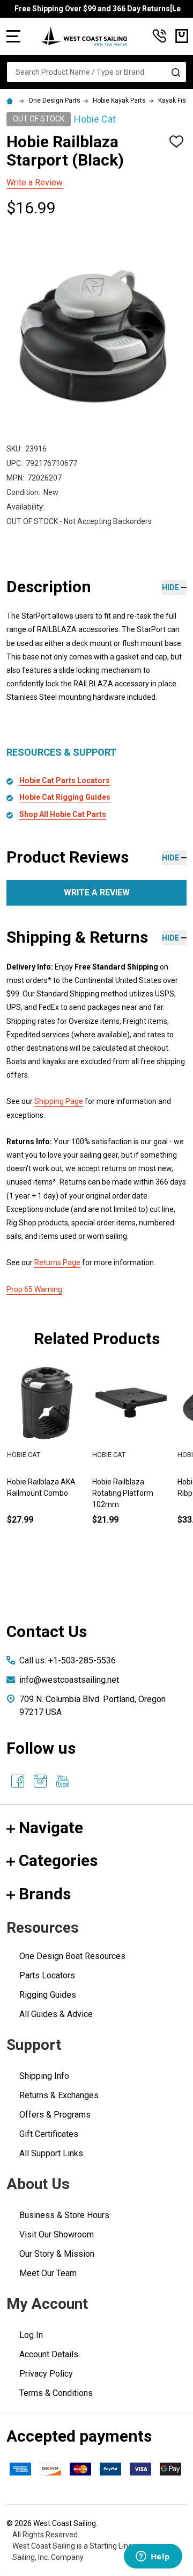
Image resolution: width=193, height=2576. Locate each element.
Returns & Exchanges (59, 2095)
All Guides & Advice (56, 2014)
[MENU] (13, 36)
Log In (31, 2335)
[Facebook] (18, 1781)
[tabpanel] (131, 1462)
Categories (58, 1860)
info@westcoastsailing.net (69, 1680)
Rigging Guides (48, 1995)
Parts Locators (47, 1975)
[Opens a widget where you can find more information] (153, 2557)
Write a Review (35, 182)
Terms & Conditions (56, 2393)
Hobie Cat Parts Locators (65, 780)
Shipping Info (44, 2076)
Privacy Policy (46, 2374)
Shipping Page (59, 1101)
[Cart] (182, 36)
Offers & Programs (55, 2115)
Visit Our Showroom (57, 2234)
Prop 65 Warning (34, 1289)
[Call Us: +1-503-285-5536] (159, 36)
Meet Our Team (48, 2273)
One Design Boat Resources (72, 1956)
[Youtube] (63, 1781)
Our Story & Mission (57, 2254)
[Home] (11, 101)
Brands (45, 1894)
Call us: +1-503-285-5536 (68, 1660)
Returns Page (57, 1262)
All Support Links (51, 2153)
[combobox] (96, 72)
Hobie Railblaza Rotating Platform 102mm (123, 1493)
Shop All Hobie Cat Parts (63, 814)
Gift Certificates (49, 2134)
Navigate (51, 1828)
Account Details (49, 2354)
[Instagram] (40, 1781)
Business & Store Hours (64, 2215)
